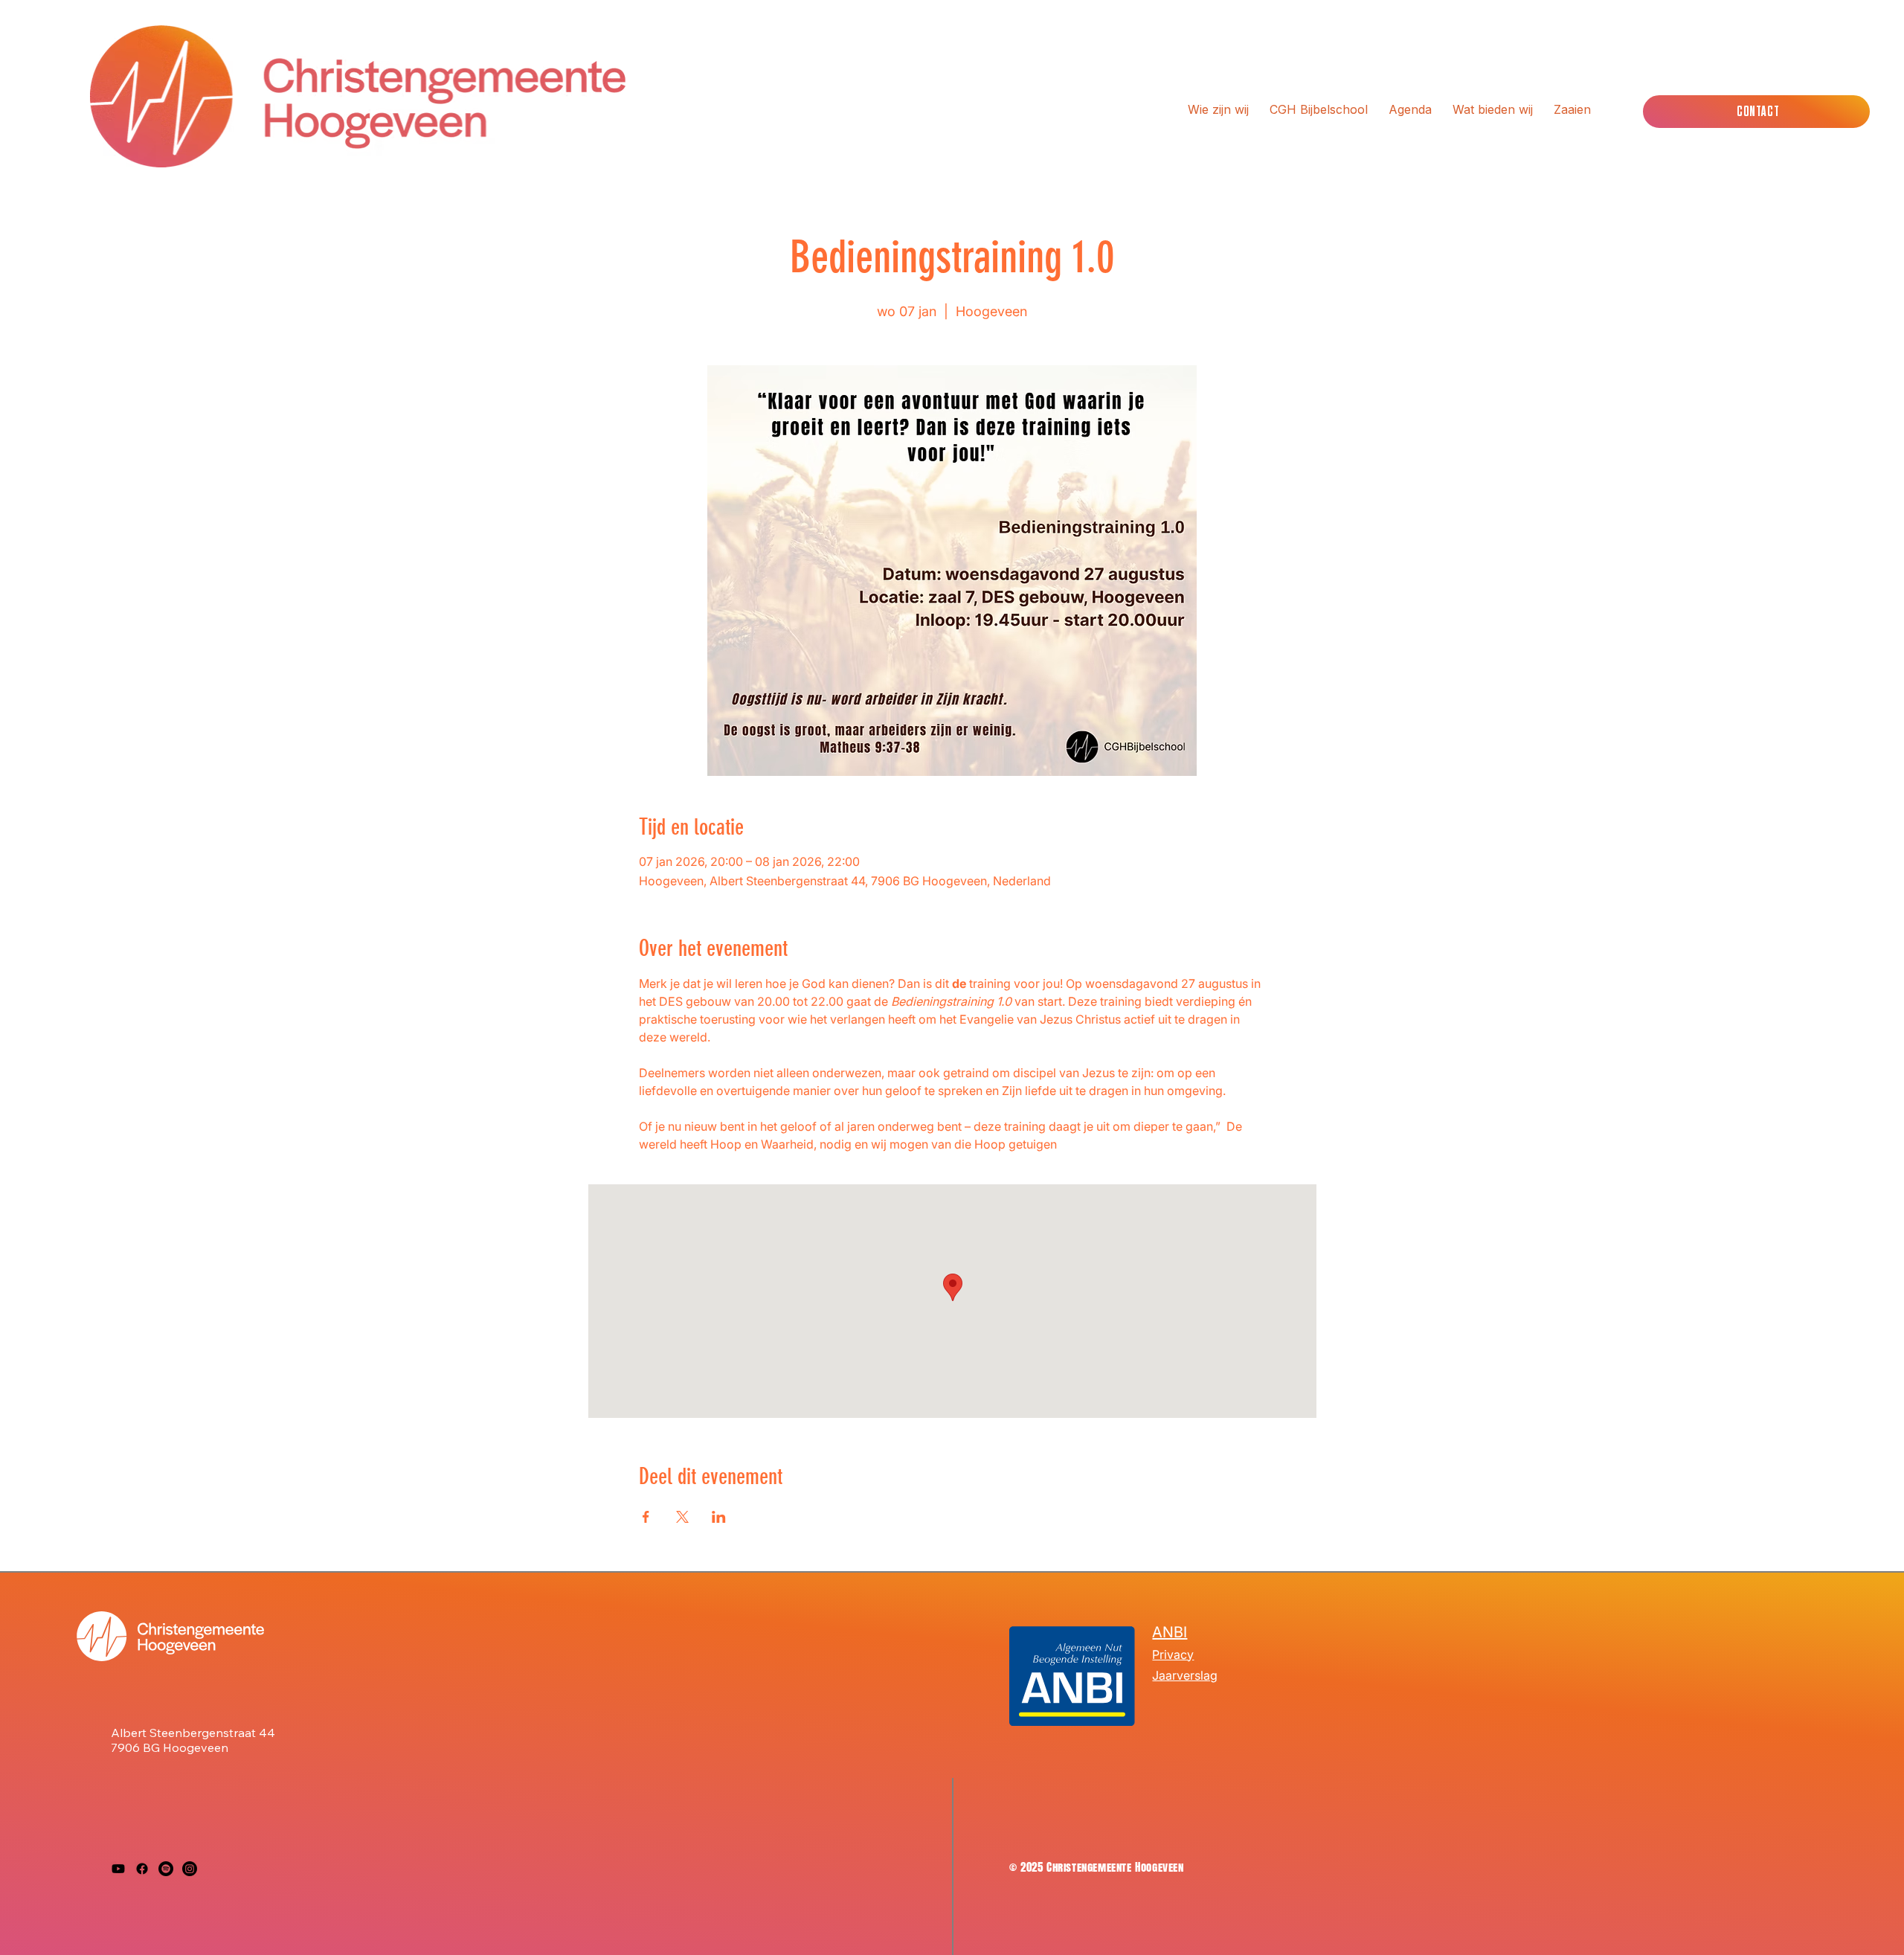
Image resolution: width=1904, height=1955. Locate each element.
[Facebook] (142, 1869)
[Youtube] (118, 1869)
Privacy (1173, 1654)
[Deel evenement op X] (682, 1517)
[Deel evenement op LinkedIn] (719, 1517)
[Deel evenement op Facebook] (646, 1517)
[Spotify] (166, 1869)
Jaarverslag (1185, 1675)
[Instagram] (190, 1869)
